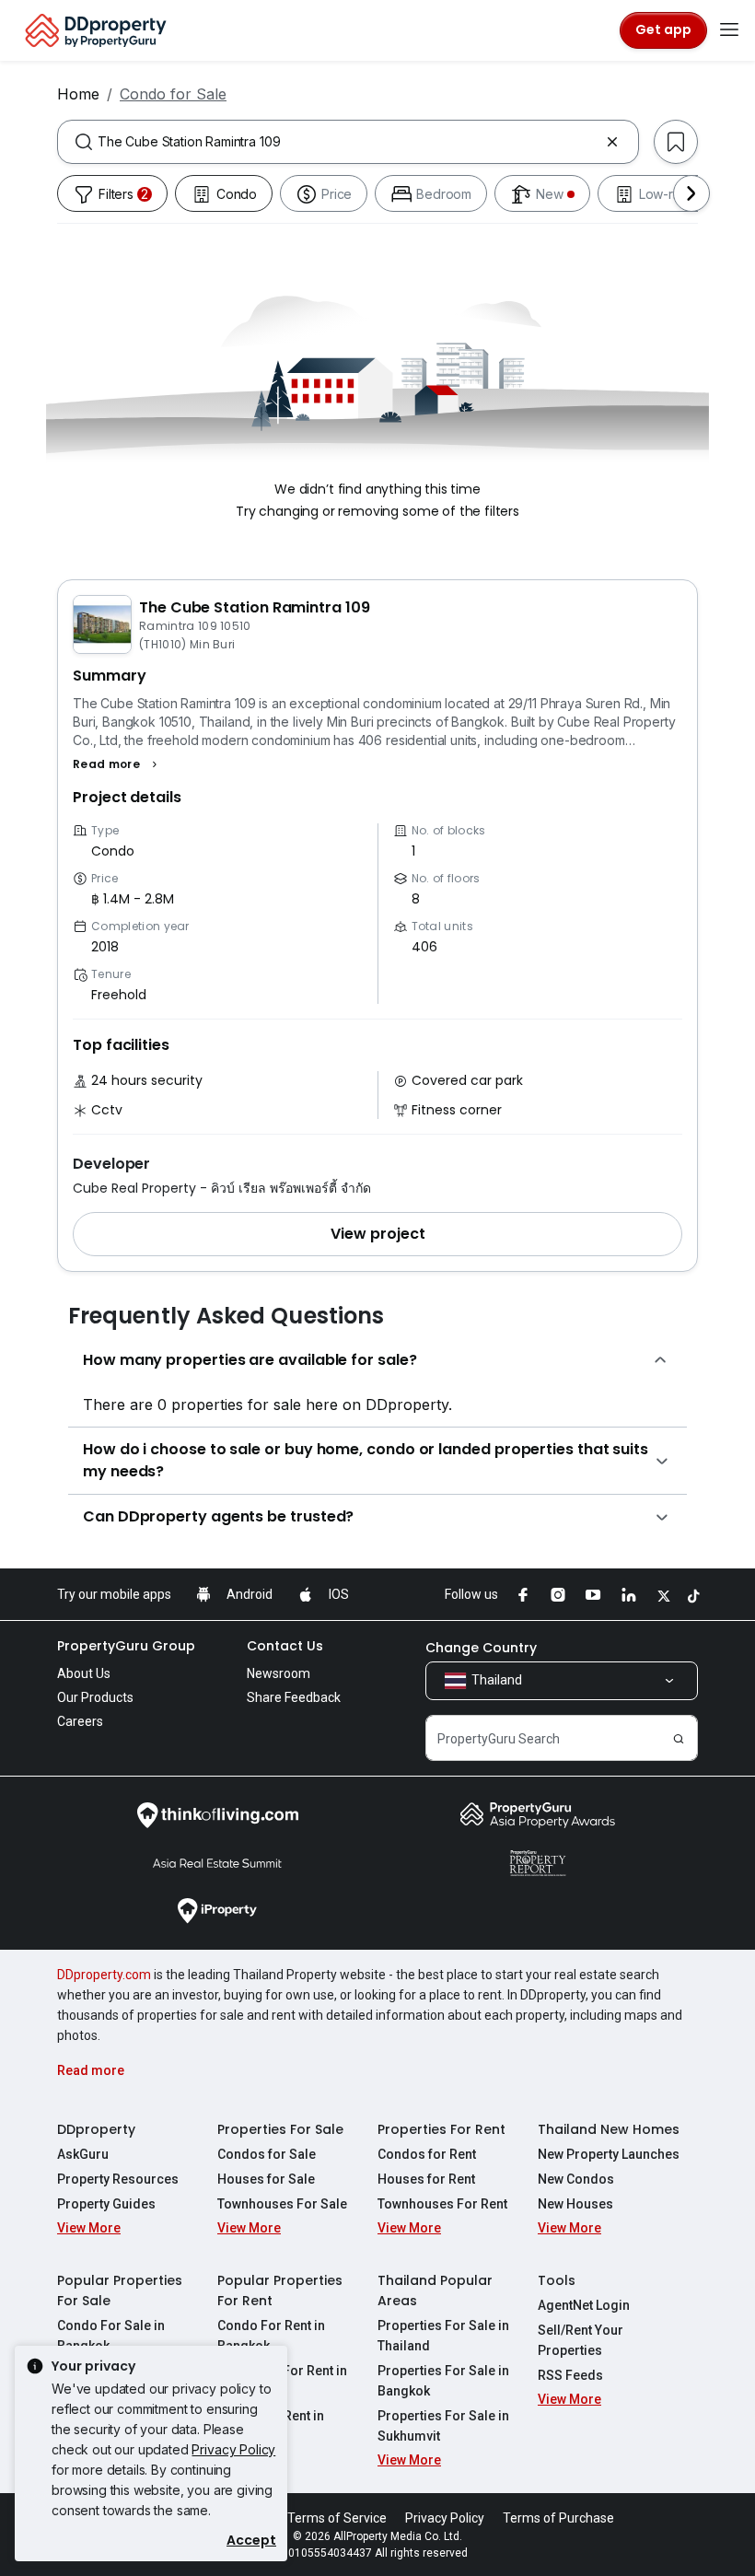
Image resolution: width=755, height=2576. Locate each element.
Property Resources (118, 2179)
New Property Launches (609, 2154)
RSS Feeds (570, 2375)
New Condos (576, 2179)
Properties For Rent (441, 2129)
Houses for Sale (266, 2179)
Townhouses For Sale (282, 2204)
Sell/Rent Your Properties (581, 2340)
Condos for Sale (267, 2154)
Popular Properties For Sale (120, 2290)
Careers (80, 1721)
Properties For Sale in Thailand (443, 2336)
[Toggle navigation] (729, 30)
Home (78, 94)
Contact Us (285, 1646)
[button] (117, 764)
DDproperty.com (104, 1975)
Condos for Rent (427, 2154)
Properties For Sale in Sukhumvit (443, 2426)
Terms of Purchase (558, 2518)
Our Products (95, 1697)
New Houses (575, 2204)
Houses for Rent (426, 2179)
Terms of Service (337, 2518)
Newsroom (279, 1673)
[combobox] (348, 142)
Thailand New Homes (609, 2129)
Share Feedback (294, 1697)
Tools (557, 2280)
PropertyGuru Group (126, 1646)
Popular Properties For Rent (280, 2290)
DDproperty (96, 2129)
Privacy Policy (233, 2449)
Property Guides (106, 2204)
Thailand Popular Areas (435, 2290)
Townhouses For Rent (442, 2204)
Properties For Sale (280, 2129)
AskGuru (83, 2154)
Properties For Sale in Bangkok (443, 2381)
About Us (84, 1673)
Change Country (481, 1648)
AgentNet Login (584, 2305)
